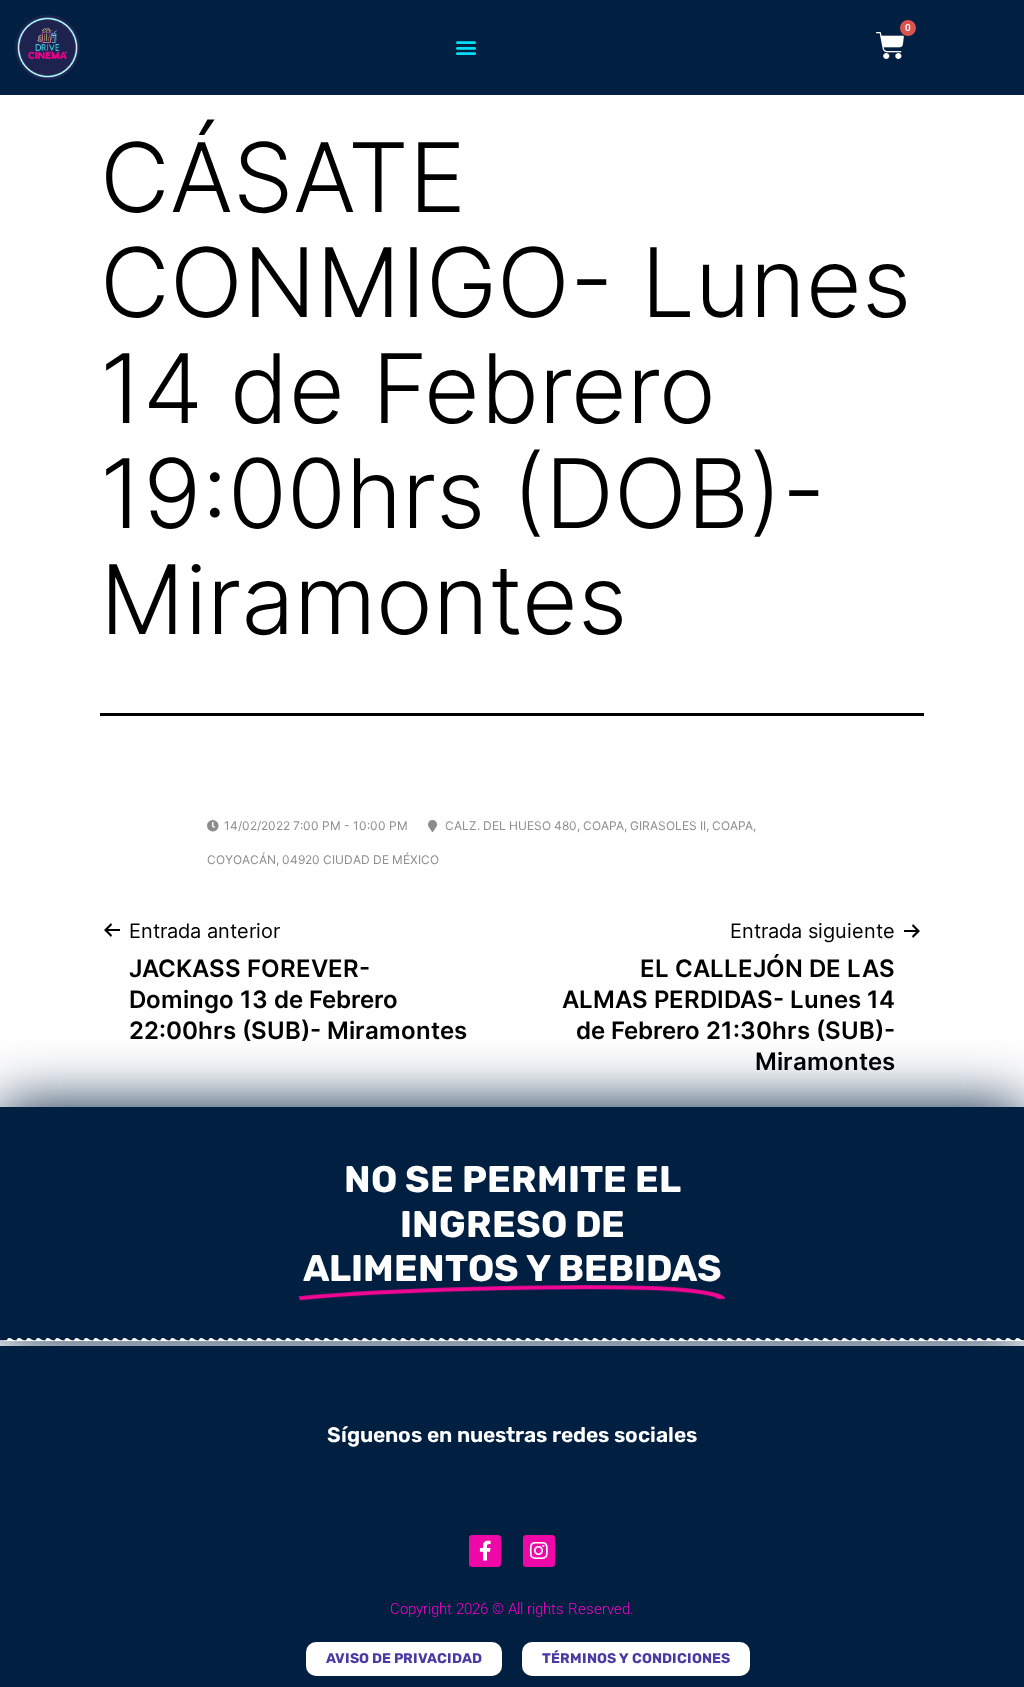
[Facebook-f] (485, 1551)
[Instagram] (539, 1551)
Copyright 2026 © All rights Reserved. (512, 1609)
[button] (465, 47)
